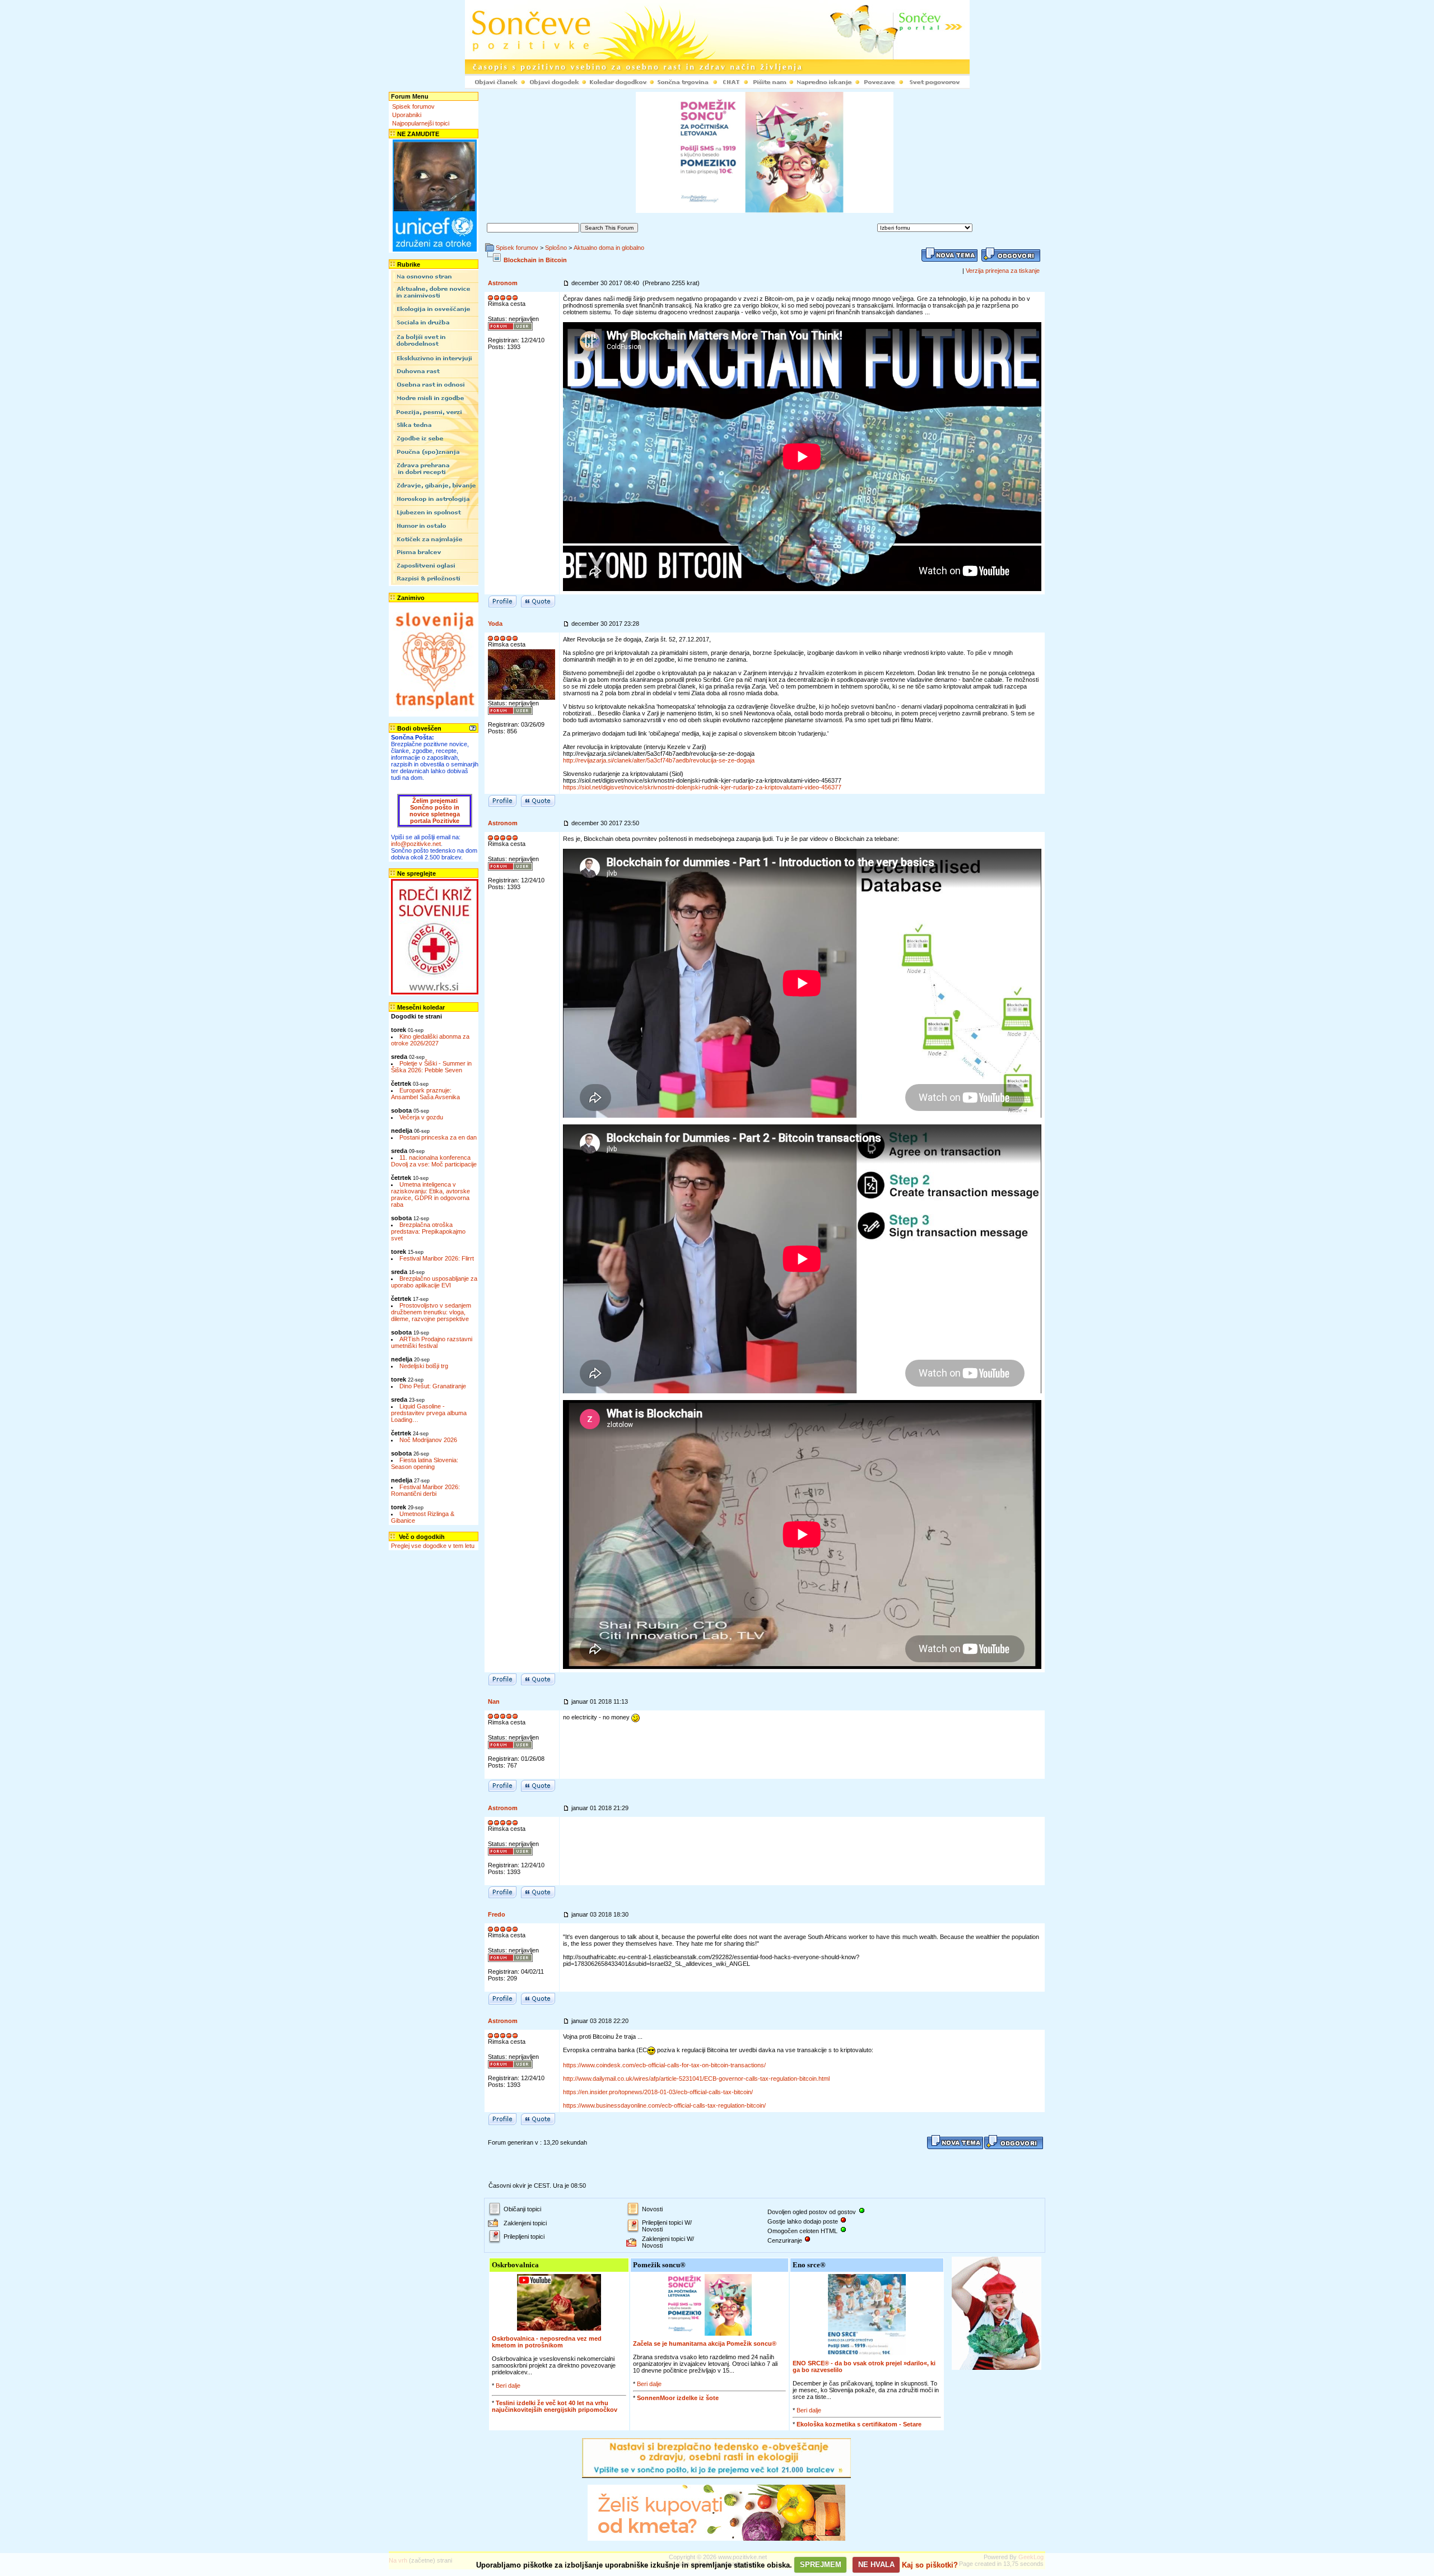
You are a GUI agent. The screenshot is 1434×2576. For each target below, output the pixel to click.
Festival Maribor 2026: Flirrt (437, 1258)
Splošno (556, 248)
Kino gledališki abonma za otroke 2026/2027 (430, 1040)
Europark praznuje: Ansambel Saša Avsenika (425, 1094)
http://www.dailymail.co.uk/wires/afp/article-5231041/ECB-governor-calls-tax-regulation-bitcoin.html (696, 2079)
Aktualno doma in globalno (609, 248)
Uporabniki (407, 115)
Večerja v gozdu (421, 1117)
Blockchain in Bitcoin (535, 260)
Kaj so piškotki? (930, 2565)
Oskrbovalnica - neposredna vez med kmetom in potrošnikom (547, 2342)
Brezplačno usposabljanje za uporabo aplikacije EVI (434, 1282)
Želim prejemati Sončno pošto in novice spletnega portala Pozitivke (435, 811)
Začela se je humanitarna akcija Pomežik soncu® (705, 2343)
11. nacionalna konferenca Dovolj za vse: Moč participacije (434, 1161)
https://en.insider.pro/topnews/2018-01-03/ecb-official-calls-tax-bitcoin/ (658, 2092)
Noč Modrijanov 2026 (428, 1440)
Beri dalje (508, 2386)
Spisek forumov (413, 106)
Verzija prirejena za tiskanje (1003, 271)
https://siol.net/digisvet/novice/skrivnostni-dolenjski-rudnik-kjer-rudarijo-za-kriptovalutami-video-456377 (702, 787)
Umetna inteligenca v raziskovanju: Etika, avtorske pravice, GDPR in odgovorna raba (430, 1194)
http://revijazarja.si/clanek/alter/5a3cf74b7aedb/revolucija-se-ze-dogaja (659, 760)
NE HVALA (876, 2565)
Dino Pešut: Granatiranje (433, 1386)
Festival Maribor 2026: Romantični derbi (425, 1490)
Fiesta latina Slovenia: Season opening (425, 1463)
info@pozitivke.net (416, 844)
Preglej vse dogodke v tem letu (433, 1546)
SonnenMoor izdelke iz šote (678, 2398)
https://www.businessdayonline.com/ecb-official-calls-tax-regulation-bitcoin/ (664, 2105)
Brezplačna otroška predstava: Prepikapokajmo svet (428, 1231)
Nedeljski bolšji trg (424, 1366)
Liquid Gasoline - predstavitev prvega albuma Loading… (429, 1413)
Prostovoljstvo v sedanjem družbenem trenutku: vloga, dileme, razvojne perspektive (431, 1312)
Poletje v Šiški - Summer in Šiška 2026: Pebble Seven (431, 1067)
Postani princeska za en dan (438, 1137)
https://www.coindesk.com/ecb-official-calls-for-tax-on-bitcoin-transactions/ (664, 2065)
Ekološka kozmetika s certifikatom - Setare (859, 2424)
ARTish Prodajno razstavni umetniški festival (432, 1342)
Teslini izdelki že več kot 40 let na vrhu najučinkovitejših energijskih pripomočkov (555, 2406)
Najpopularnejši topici (421, 123)
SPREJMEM (821, 2565)
